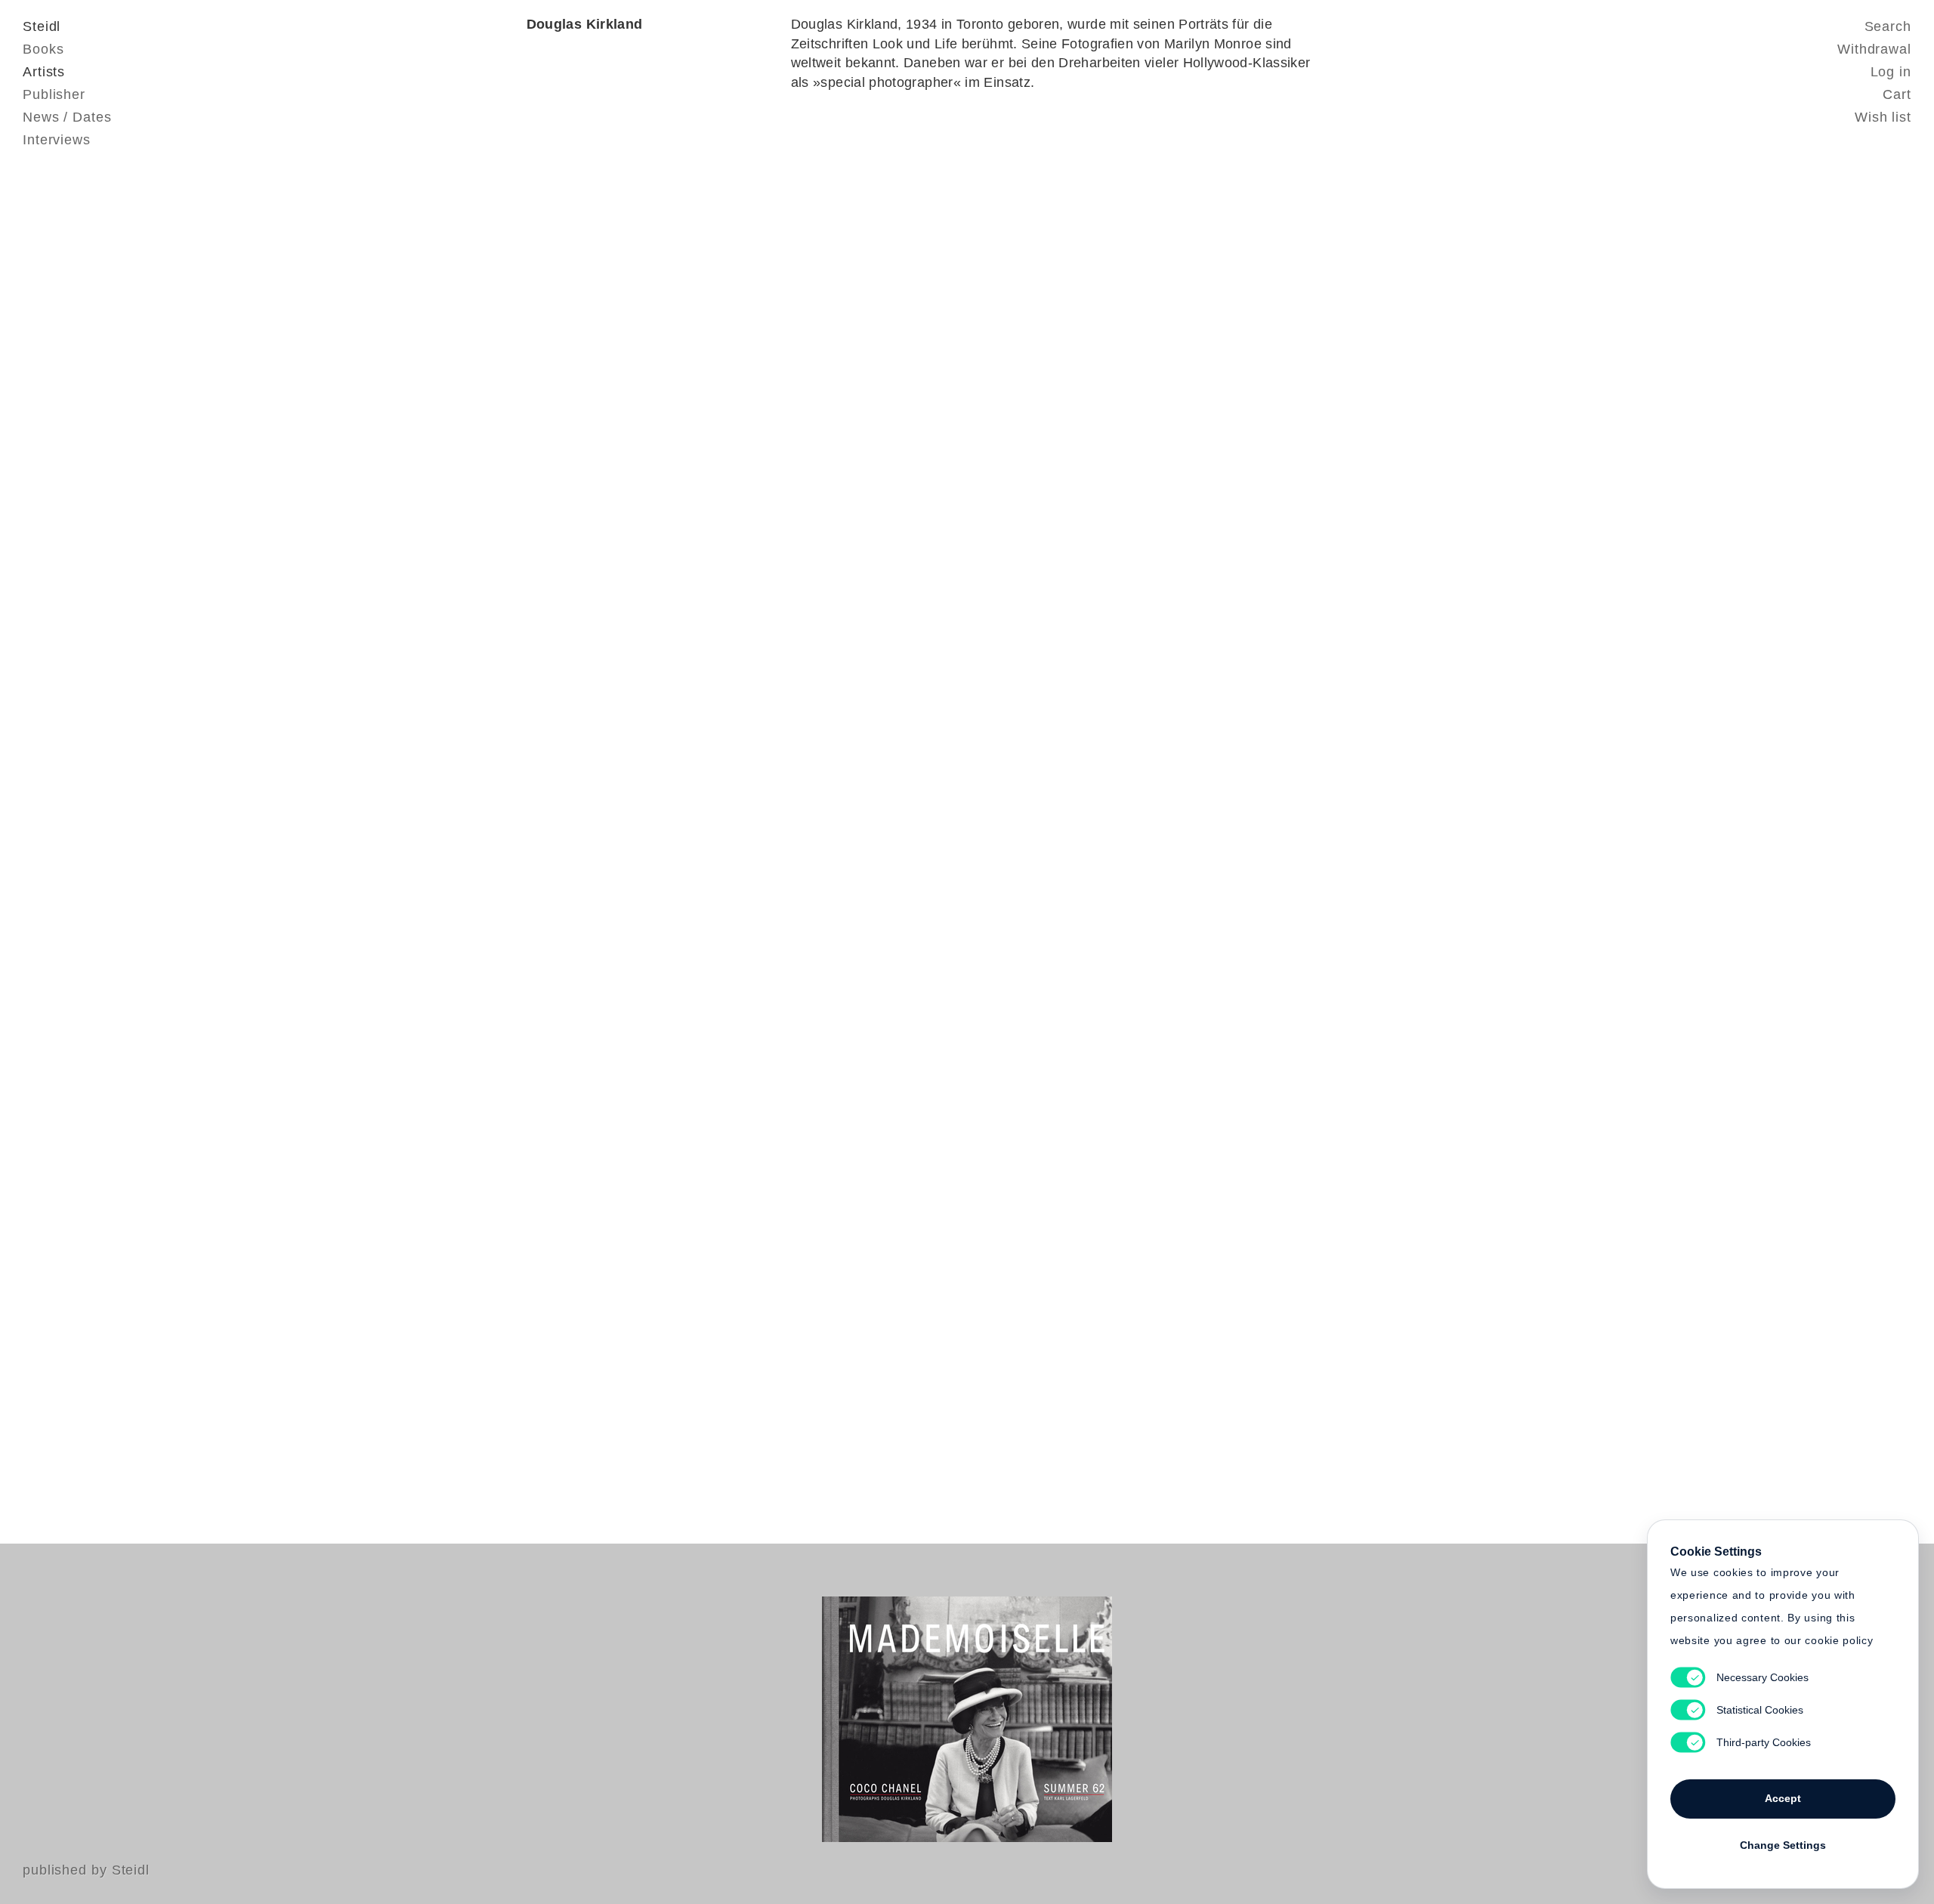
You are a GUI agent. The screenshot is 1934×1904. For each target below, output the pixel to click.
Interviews (57, 140)
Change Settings (1783, 1845)
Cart (1897, 94)
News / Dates (67, 117)
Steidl (42, 26)
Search (1888, 26)
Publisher (54, 94)
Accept (1783, 1798)
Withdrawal (1874, 49)
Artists (44, 72)
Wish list (1883, 117)
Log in (1891, 72)
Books (43, 49)
